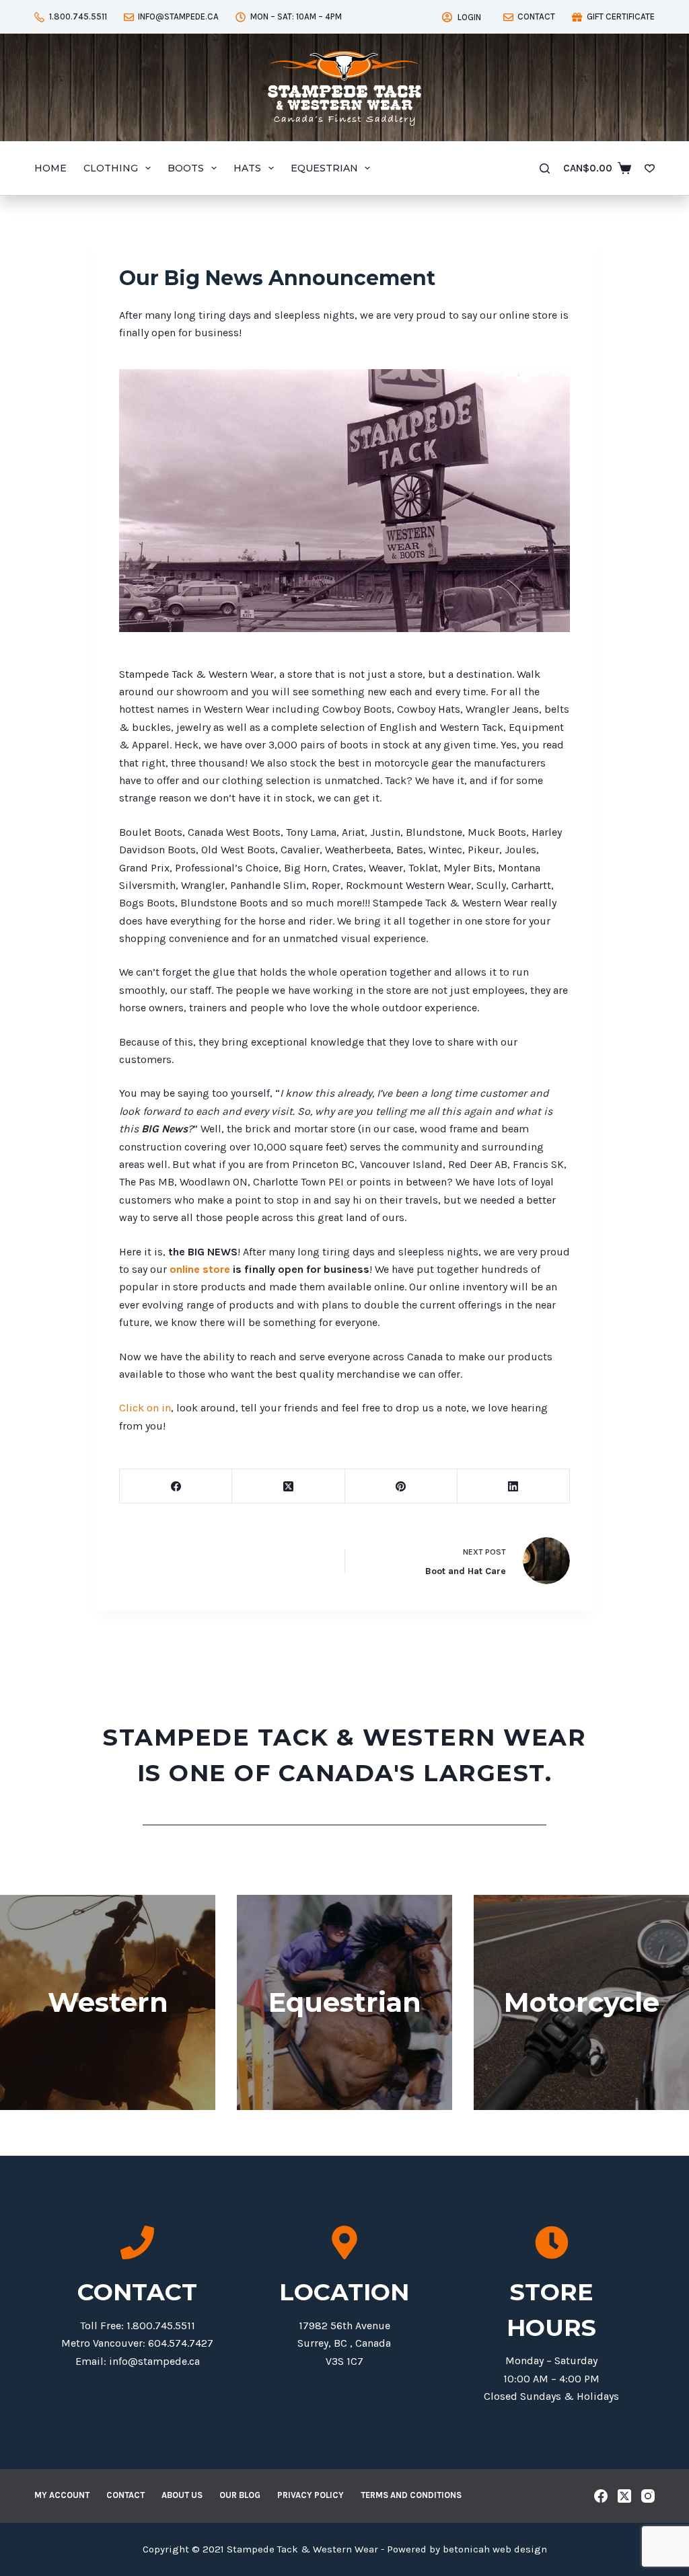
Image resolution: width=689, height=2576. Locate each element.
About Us (182, 2495)
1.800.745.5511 (78, 16)
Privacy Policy (311, 2495)
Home (50, 168)
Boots (186, 168)
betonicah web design (495, 2549)
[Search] (545, 168)
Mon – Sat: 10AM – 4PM (296, 16)
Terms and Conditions (411, 2495)
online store (198, 1269)
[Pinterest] (401, 1486)
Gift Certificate (621, 16)
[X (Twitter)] (288, 1486)
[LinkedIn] (514, 1486)
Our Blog (240, 2495)
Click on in (145, 1408)
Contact (536, 16)
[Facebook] (176, 1486)
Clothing (111, 168)
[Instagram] (648, 2496)
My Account (62, 2495)
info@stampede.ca (178, 16)
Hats (247, 168)
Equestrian (324, 168)
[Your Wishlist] (650, 168)
